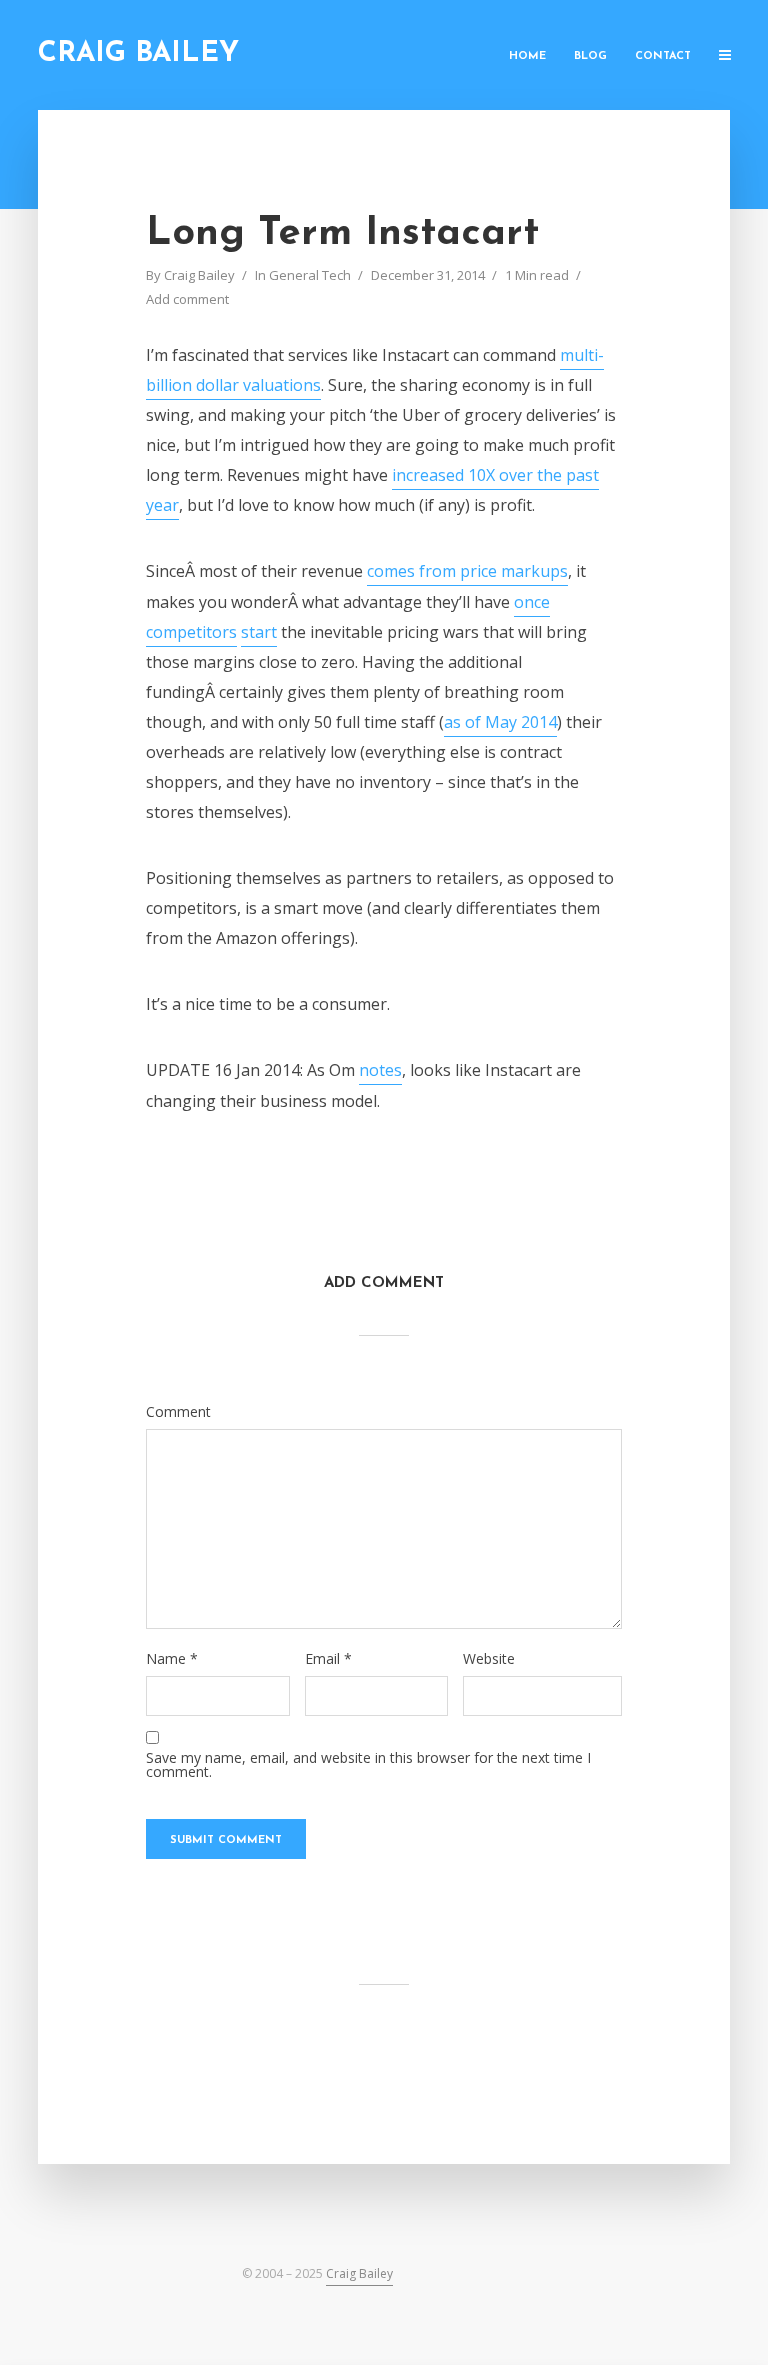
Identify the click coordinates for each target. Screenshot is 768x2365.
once (532, 602)
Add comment (187, 299)
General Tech (310, 275)
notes (380, 1070)
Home (527, 56)
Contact (663, 56)
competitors (191, 632)
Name (172, 1659)
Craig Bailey (138, 54)
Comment (178, 1412)
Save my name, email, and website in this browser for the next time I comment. (368, 1765)
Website (489, 1659)
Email (328, 1659)
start (259, 632)
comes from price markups (467, 571)
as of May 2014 (500, 722)
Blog (590, 56)
